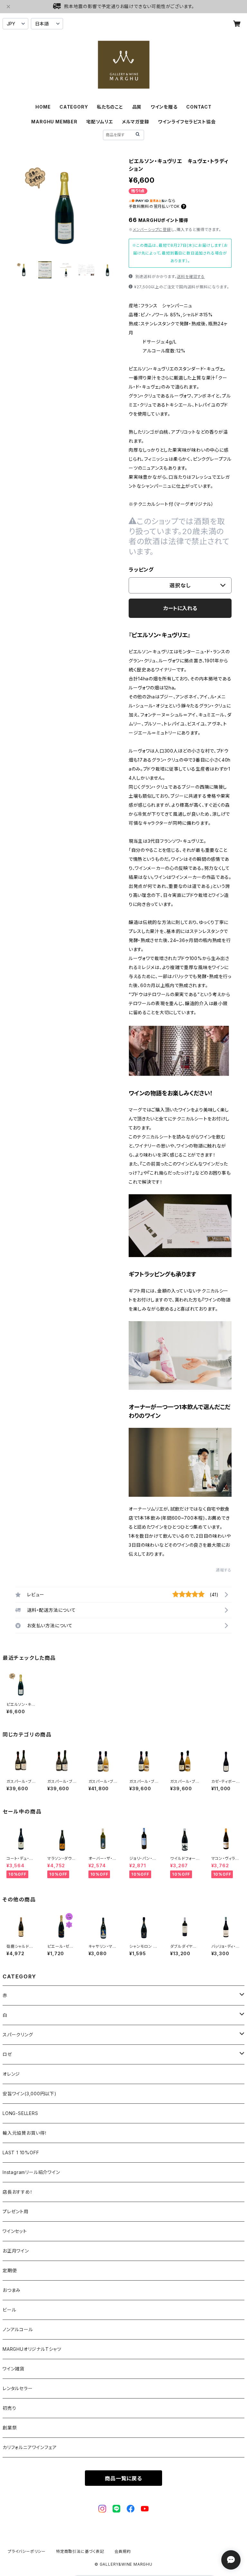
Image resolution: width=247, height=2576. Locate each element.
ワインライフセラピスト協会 (187, 122)
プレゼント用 (16, 2211)
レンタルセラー (18, 2388)
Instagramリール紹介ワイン (31, 2172)
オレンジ (11, 2074)
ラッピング (141, 570)
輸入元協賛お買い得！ (25, 2133)
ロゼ (7, 2054)
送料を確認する (191, 277)
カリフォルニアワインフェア (30, 2447)
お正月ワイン (16, 2251)
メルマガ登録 (136, 122)
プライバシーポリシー (27, 2551)
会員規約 (123, 2551)
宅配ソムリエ (100, 122)
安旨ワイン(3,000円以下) (30, 2094)
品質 (137, 107)
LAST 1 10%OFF (21, 2153)
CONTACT (199, 107)
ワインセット (15, 2231)
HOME (43, 107)
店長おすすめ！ (18, 2192)
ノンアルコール (18, 2329)
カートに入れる (180, 608)
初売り (9, 2408)
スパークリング (18, 2035)
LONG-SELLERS (20, 2113)
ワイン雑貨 (14, 2369)
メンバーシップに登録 (152, 230)
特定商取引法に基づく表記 (80, 2551)
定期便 (10, 2270)
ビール (9, 2310)
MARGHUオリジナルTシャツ (32, 2349)
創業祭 (10, 2428)
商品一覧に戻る (123, 2478)
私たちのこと (110, 107)
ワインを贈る (164, 107)
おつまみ (12, 2290)
